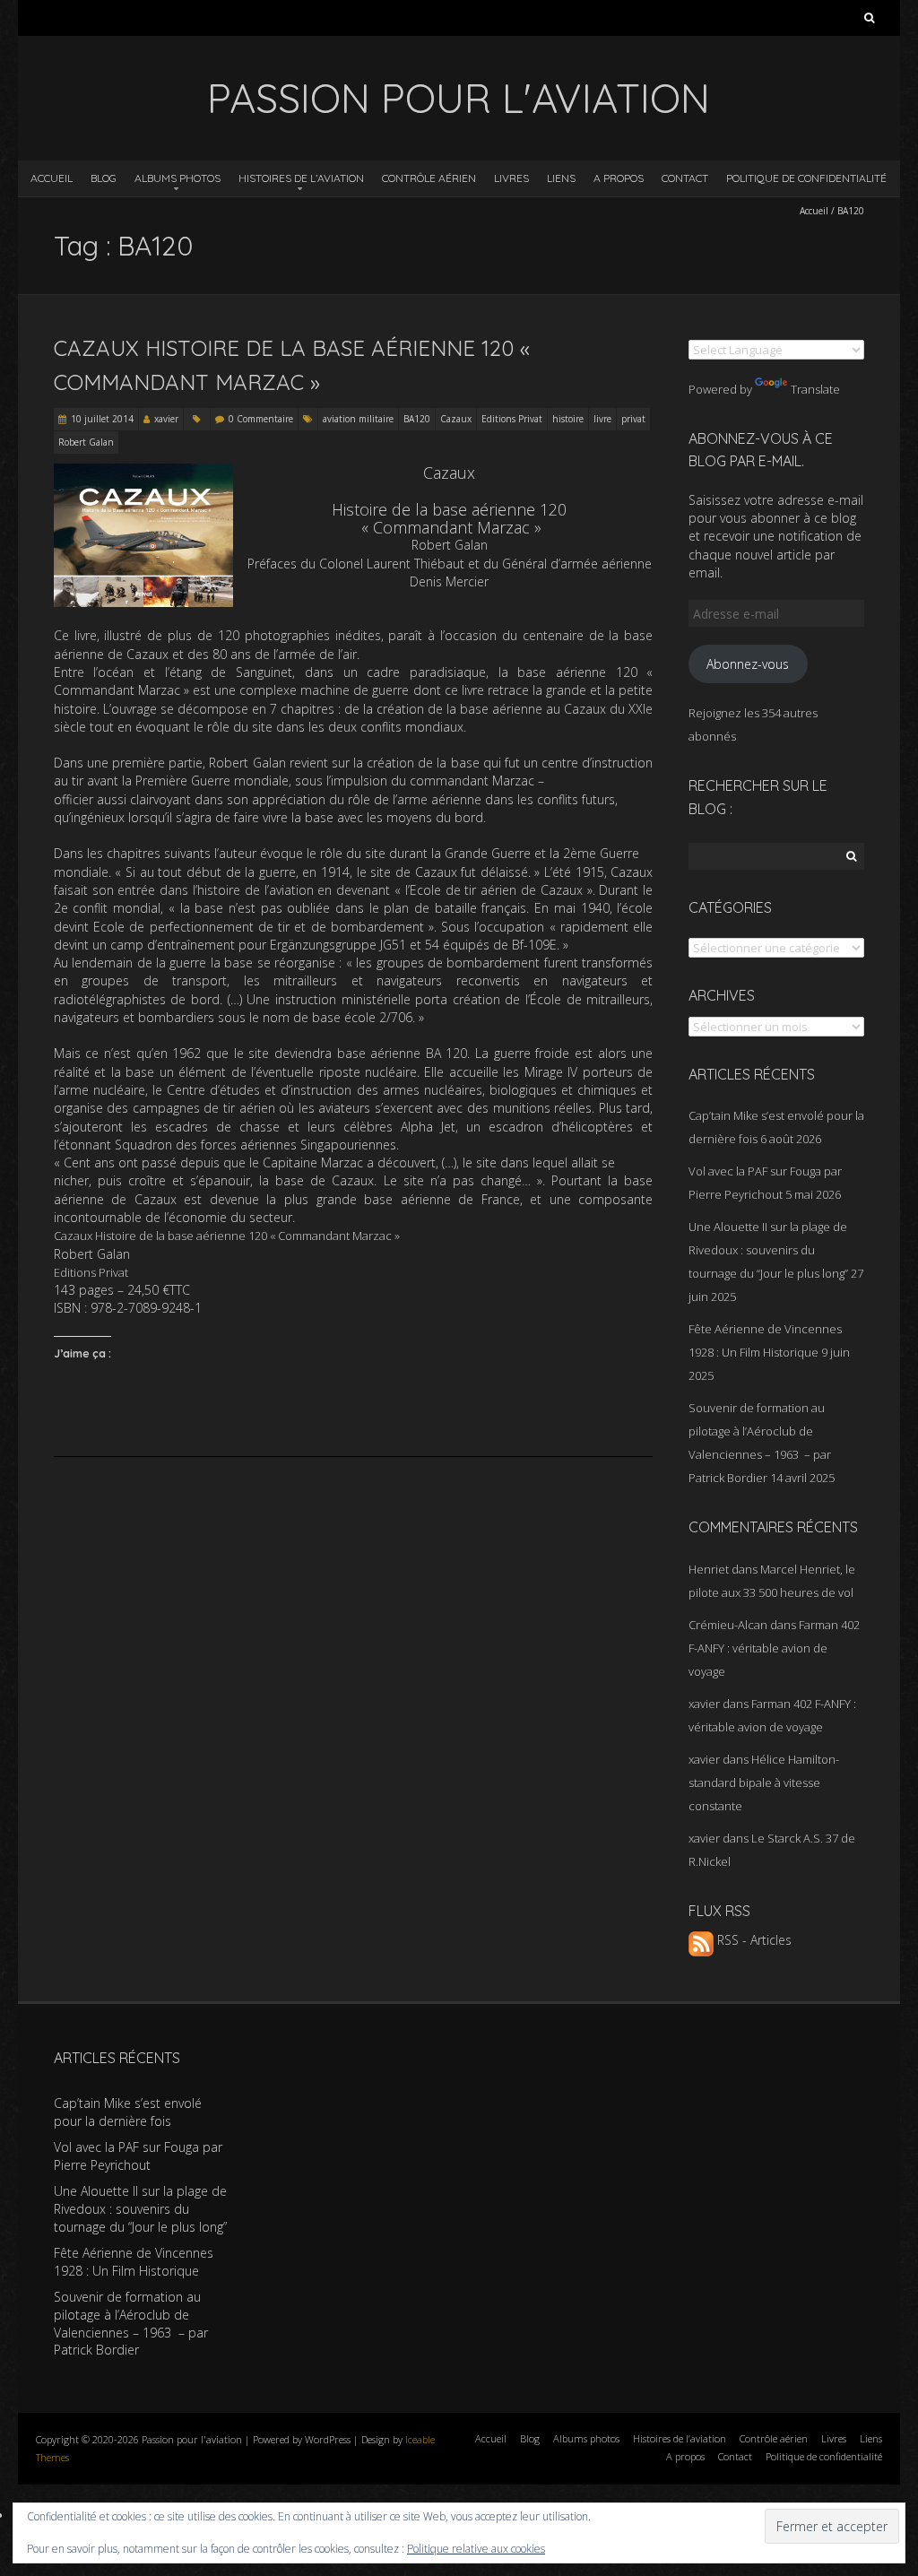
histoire (568, 419)
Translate (815, 389)
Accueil (52, 178)
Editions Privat (512, 419)
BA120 (417, 419)
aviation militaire (358, 419)
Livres (511, 178)
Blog (104, 178)
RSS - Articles (753, 1940)
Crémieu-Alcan (728, 1625)
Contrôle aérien (429, 178)
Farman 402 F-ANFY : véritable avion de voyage (774, 1648)
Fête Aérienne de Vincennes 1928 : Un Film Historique (134, 2262)
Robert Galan (86, 442)
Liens (561, 178)
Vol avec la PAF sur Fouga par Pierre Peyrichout (138, 2156)
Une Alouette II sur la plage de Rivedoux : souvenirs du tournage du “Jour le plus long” (768, 1250)
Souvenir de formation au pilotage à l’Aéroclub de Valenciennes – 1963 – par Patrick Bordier (131, 2323)
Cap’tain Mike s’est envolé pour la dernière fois (128, 2112)
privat (633, 419)
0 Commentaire (261, 419)
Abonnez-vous (748, 664)
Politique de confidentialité (806, 178)
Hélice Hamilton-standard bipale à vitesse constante (764, 1782)
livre (602, 419)
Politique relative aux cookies (476, 2549)
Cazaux (456, 419)
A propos (619, 178)
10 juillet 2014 (102, 419)
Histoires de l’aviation (301, 178)
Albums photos (178, 178)
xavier (166, 419)
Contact (685, 178)
